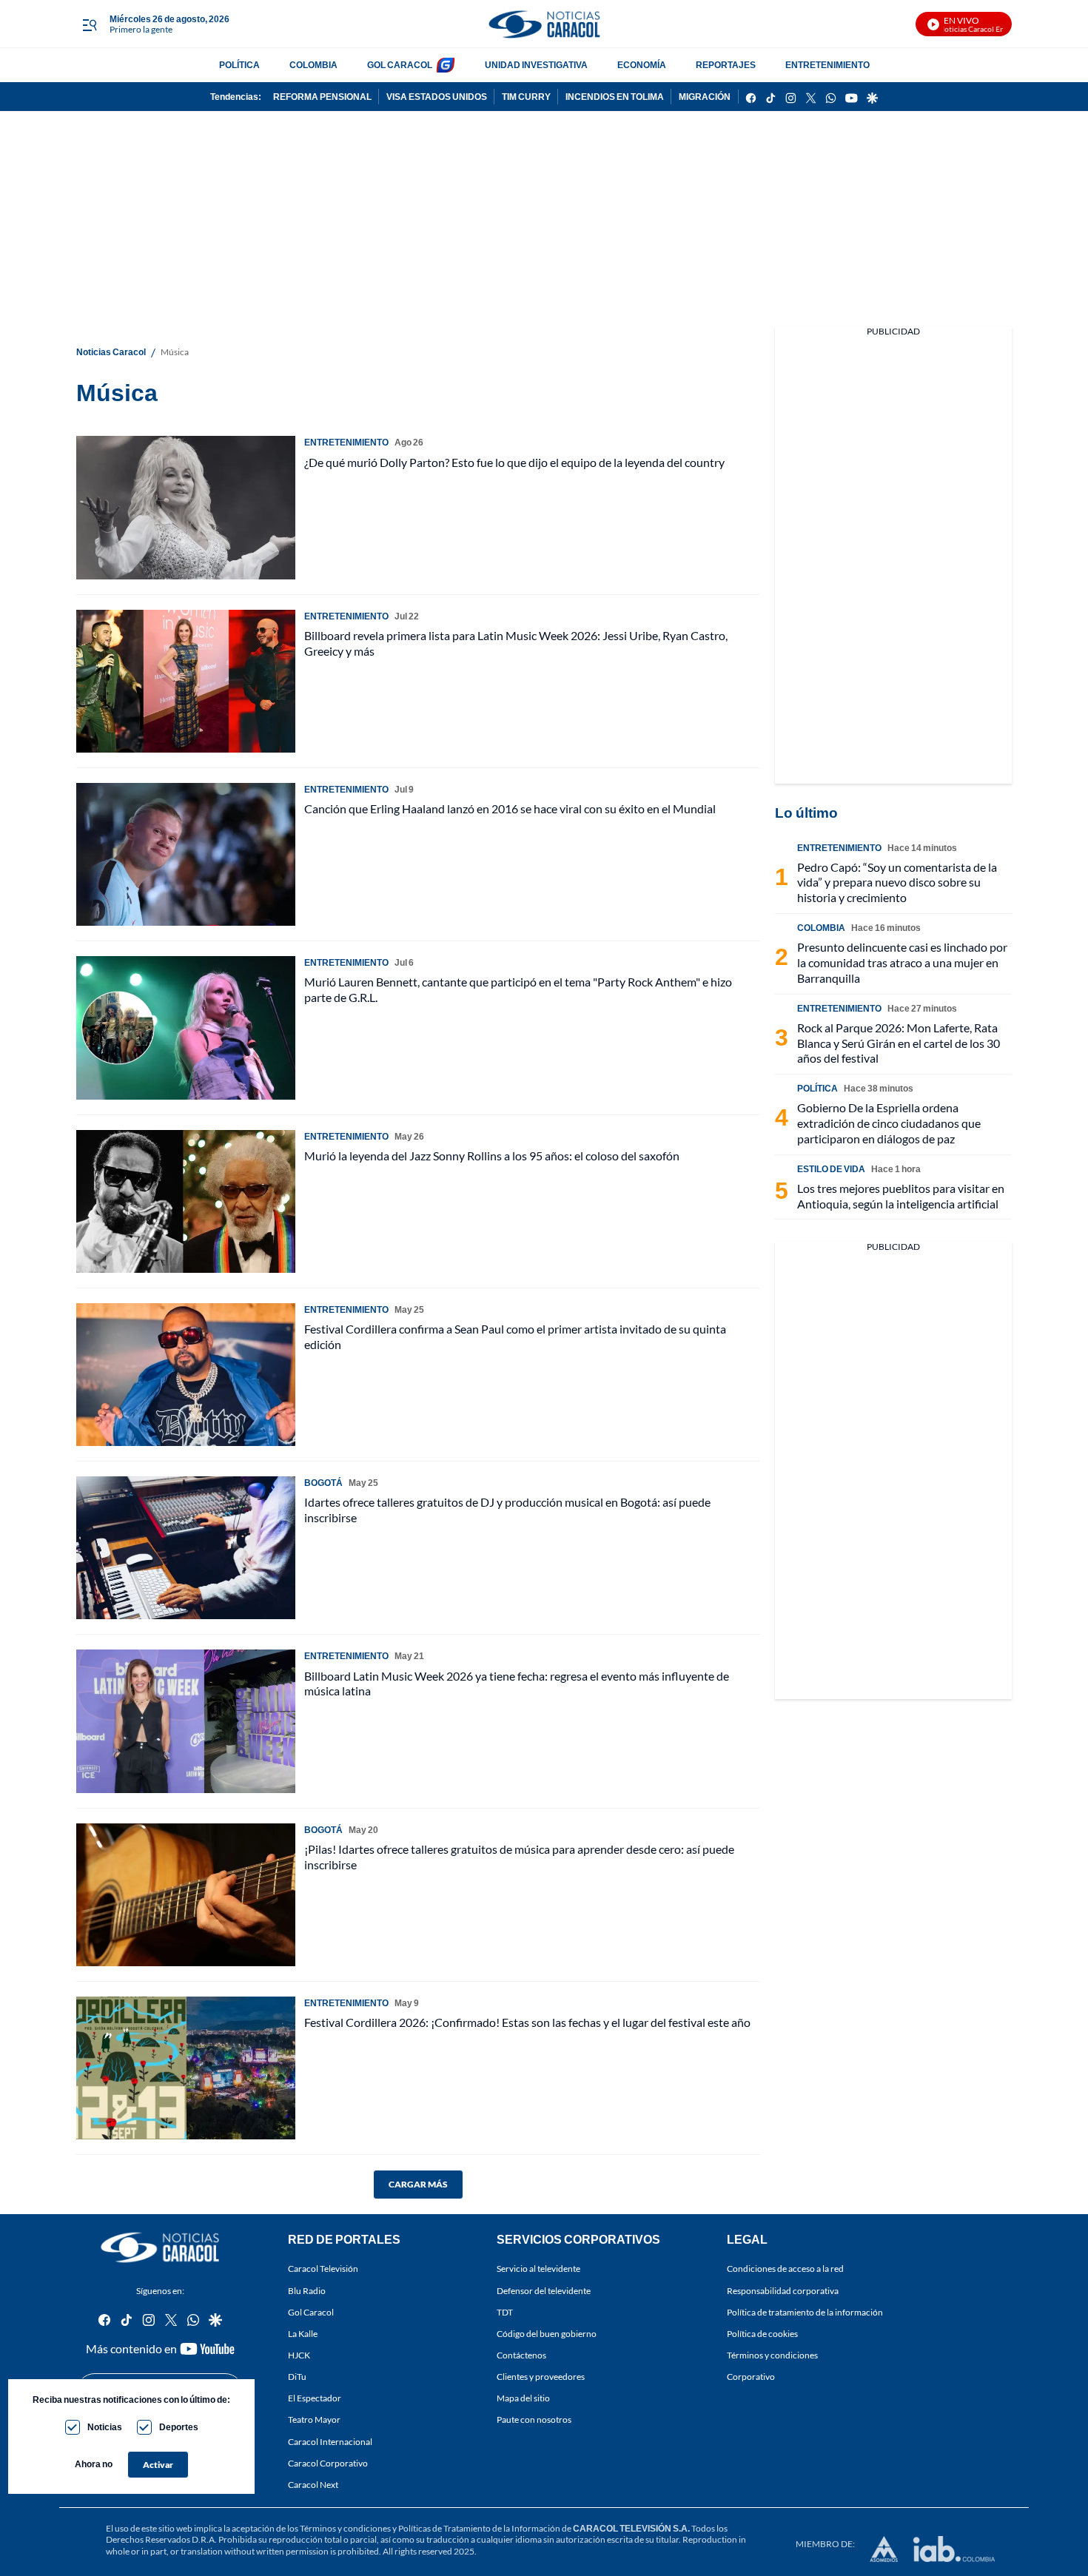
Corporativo (751, 2377)
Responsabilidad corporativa (783, 2291)
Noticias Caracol (111, 352)
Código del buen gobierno (547, 2334)
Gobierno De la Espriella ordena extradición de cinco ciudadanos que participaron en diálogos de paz (889, 1123)
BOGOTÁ (323, 1483)
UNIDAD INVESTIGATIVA (536, 65)
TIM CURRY (526, 97)
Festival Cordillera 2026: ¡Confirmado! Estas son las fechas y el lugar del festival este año (527, 2022)
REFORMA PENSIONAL (322, 97)
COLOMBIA (313, 65)
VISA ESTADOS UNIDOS (437, 97)
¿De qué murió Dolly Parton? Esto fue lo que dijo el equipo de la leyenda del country (514, 462)
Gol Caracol (311, 2312)
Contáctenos (521, 2355)
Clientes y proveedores (541, 2377)
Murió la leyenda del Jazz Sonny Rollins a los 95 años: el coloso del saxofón (492, 1156)
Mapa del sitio (523, 2399)
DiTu (297, 2377)
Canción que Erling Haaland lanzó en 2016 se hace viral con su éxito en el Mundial (510, 808)
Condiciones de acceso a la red (785, 2269)
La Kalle (303, 2334)
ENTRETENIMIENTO (827, 65)
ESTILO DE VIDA (831, 1169)
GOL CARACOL (400, 65)
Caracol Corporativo (328, 2463)
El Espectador (315, 2399)
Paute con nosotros (534, 2420)
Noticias (105, 2427)
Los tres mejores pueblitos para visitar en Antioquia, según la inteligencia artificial (901, 1196)
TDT (505, 2312)
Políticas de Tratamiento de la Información (479, 2528)
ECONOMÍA (642, 65)
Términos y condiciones (772, 2355)
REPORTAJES (726, 65)
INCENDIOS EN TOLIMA (615, 97)
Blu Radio (307, 2291)
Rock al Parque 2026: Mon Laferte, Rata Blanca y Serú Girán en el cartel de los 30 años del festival (899, 1043)
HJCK (299, 2355)
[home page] (544, 24)
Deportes (179, 2427)
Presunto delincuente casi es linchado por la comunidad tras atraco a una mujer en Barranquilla (902, 962)
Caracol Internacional (330, 2442)
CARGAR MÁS (418, 2184)
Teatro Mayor (314, 2420)
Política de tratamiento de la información (805, 2312)
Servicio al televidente (538, 2269)
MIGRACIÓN (705, 97)
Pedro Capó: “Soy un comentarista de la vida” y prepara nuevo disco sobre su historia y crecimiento (897, 882)
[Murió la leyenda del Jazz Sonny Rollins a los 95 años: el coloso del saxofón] (186, 1201)
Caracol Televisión (323, 2269)
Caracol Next (313, 2485)
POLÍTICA (239, 65)
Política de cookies (762, 2334)
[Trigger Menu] (89, 24)
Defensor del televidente (544, 2291)
